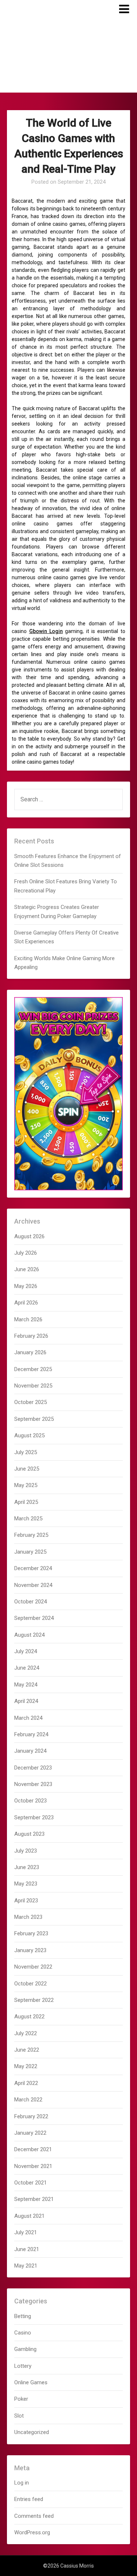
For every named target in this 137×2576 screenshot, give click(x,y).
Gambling (25, 2349)
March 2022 (28, 2100)
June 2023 (27, 1867)
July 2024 (26, 1651)
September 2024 (34, 1618)
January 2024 (30, 1751)
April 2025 (26, 1502)
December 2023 (33, 1768)
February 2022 (31, 2116)
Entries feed (29, 2499)
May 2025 (26, 1485)
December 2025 (33, 1369)
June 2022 (27, 2050)
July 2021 (26, 2232)
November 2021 (33, 2166)
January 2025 (30, 1552)
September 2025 (34, 1419)
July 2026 (26, 1253)
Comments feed (34, 2516)
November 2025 (33, 1386)
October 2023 (31, 1801)
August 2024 (29, 1635)
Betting (23, 2316)
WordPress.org (32, 2532)
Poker (21, 2399)
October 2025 (31, 1402)
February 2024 (31, 1734)
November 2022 (33, 1967)
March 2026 (28, 1319)
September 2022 (34, 2000)
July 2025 (26, 1452)
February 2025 (31, 1535)
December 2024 (33, 1568)
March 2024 (28, 1718)
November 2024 (33, 1585)
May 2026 (26, 1286)
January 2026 (30, 1352)
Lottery (23, 2366)
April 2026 (26, 1303)
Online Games (31, 2382)
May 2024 (26, 1685)
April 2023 (26, 1901)
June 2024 (27, 1668)
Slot (19, 2416)
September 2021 (34, 2199)
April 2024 (26, 1701)
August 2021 (29, 2216)
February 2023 (31, 1933)
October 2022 (31, 1984)
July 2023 (26, 1851)
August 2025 (29, 1435)
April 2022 (26, 2083)
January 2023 (30, 1950)
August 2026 (29, 1236)
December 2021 (33, 2149)
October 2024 (31, 1602)
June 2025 (27, 1469)
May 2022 (26, 2066)
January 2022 (30, 2133)
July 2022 (26, 2033)
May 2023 (26, 1884)
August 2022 (29, 2017)
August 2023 (29, 1834)
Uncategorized (32, 2432)
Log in (22, 2483)
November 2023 (33, 1784)
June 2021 (27, 2249)
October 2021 (31, 2183)
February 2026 (31, 1336)
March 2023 (28, 1917)
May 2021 (26, 2266)
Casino (23, 2333)
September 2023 (34, 1817)
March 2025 (28, 1519)
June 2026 (27, 1269)
